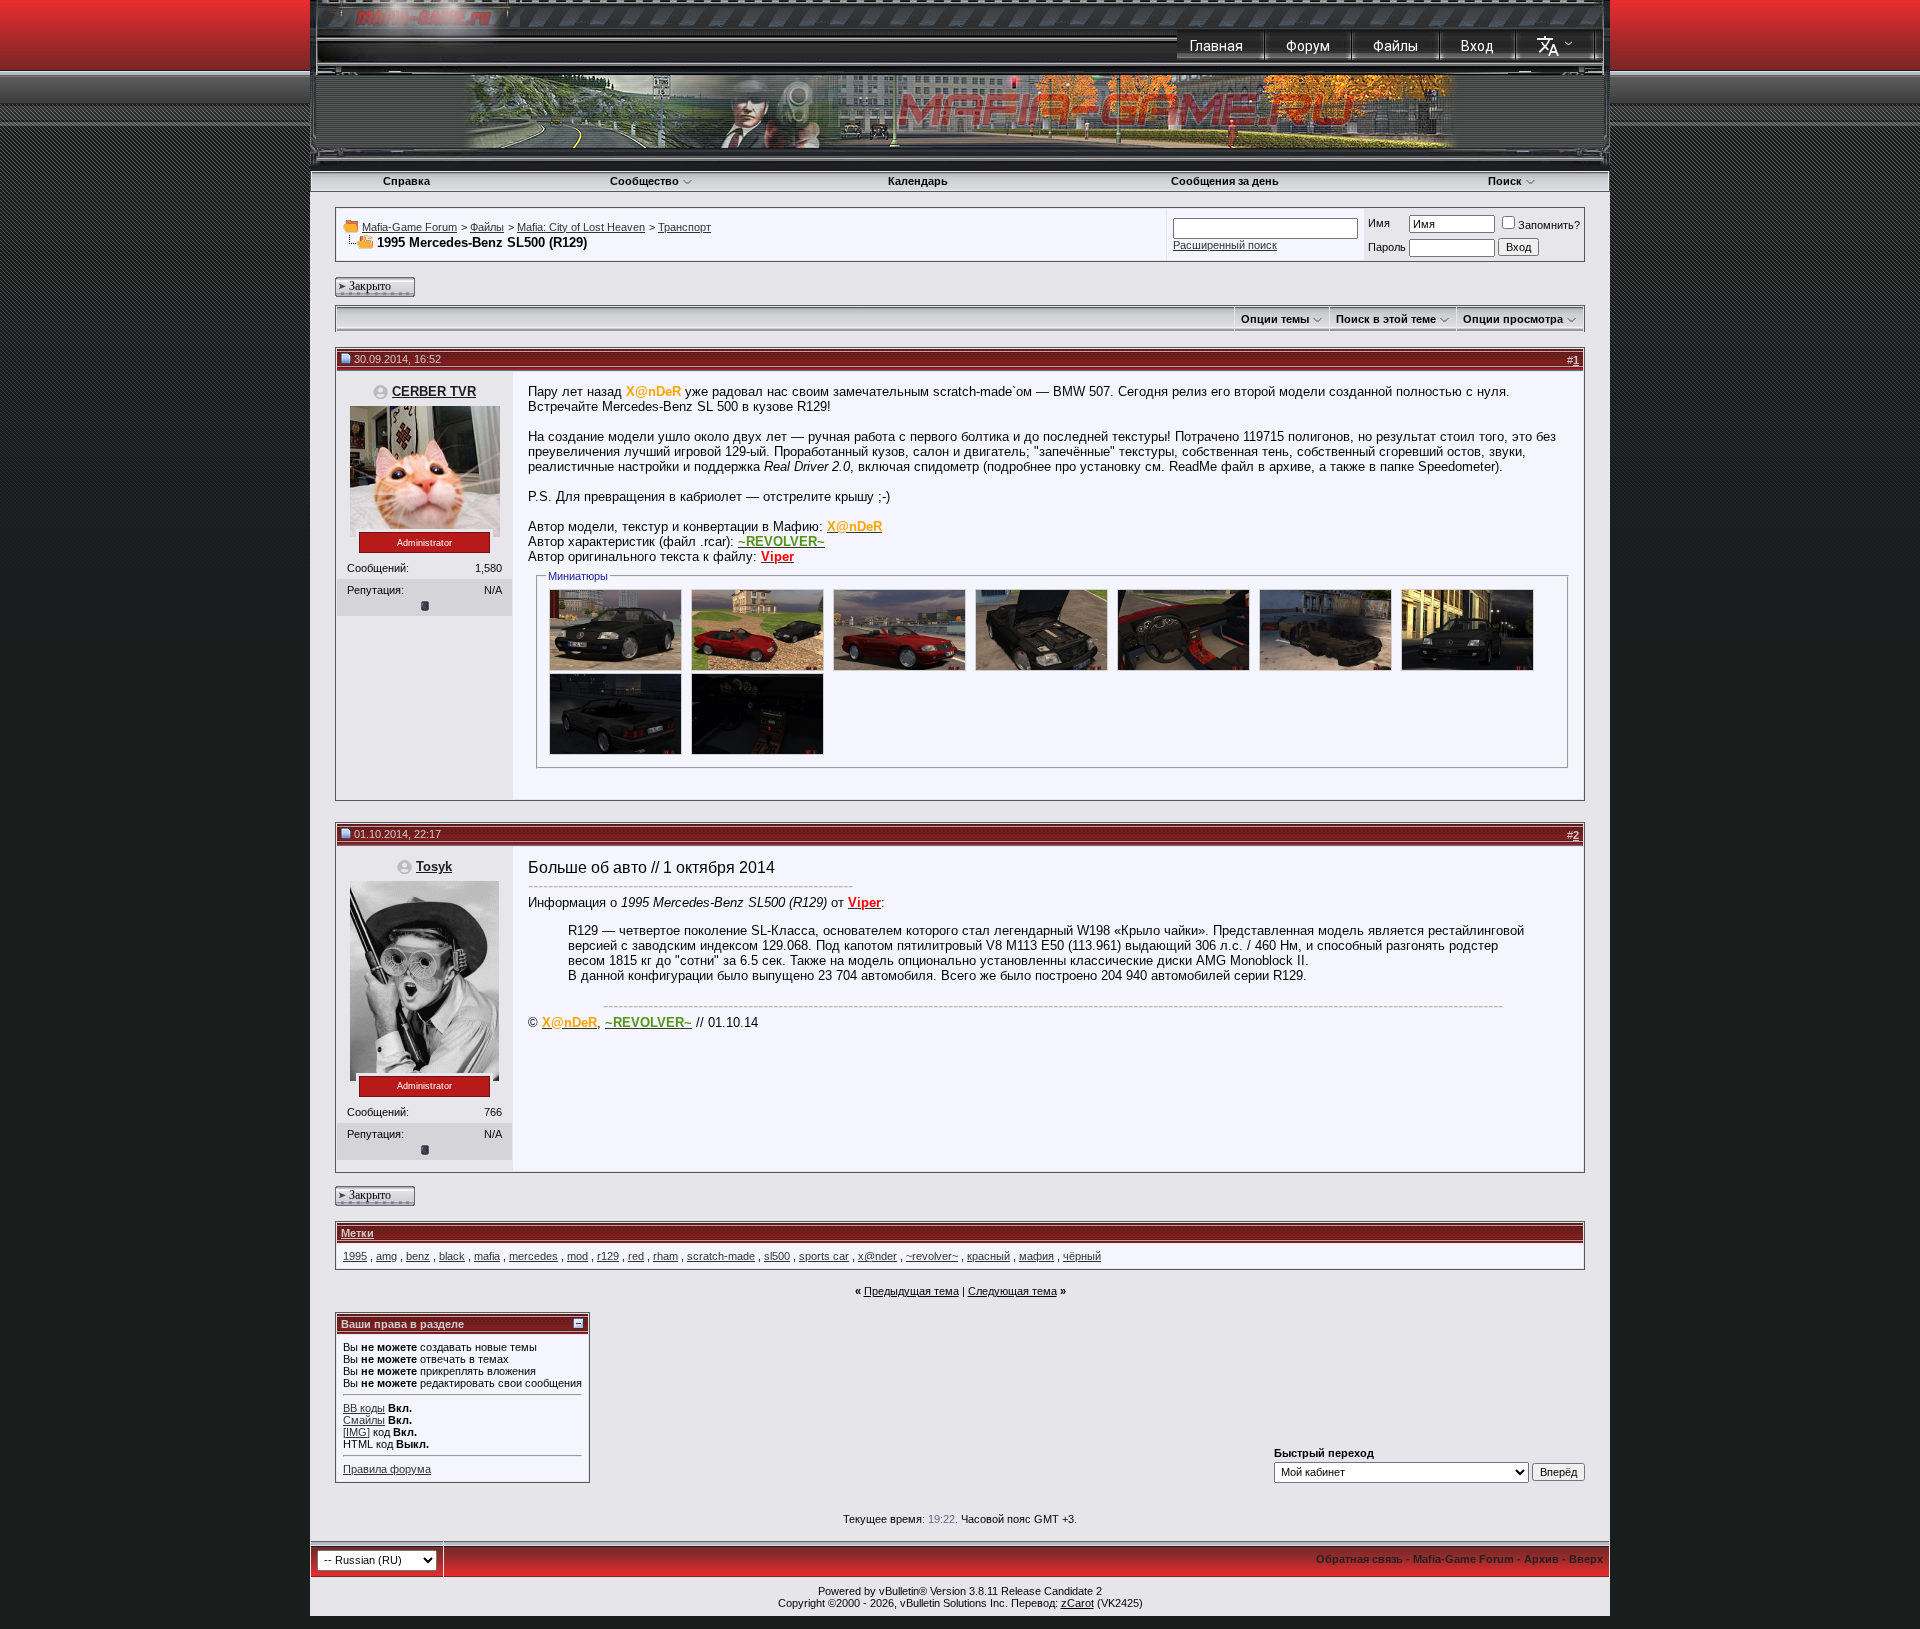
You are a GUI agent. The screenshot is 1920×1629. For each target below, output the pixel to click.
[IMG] (356, 1432)
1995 (355, 1256)
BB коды (364, 1408)
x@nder (877, 1256)
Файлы (1395, 46)
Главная (1216, 46)
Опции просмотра (1513, 319)
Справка (406, 181)
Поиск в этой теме (1386, 319)
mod (577, 1256)
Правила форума (387, 1469)
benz (418, 1256)
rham (665, 1256)
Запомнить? (1549, 225)
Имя (1379, 223)
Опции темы (1275, 319)
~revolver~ (932, 1256)
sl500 (777, 1256)
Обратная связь (1359, 1559)
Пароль (1387, 247)
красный (988, 1256)
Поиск (1505, 181)
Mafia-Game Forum (409, 227)
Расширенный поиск (1225, 245)
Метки (357, 1233)
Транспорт (684, 227)
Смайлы (364, 1420)
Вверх (1586, 1559)
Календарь (918, 181)
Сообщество (644, 181)
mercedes (533, 1256)
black (452, 1256)
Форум (1308, 46)
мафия (1036, 1256)
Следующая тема (1012, 1291)
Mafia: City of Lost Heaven (581, 227)
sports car (824, 1256)
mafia (487, 1256)
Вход (1477, 46)
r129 (608, 1256)
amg (386, 1256)
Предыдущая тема (911, 1291)
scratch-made (721, 1256)
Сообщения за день (1225, 181)
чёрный (1082, 1256)
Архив (1541, 1559)
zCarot (1077, 1603)
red (636, 1256)
